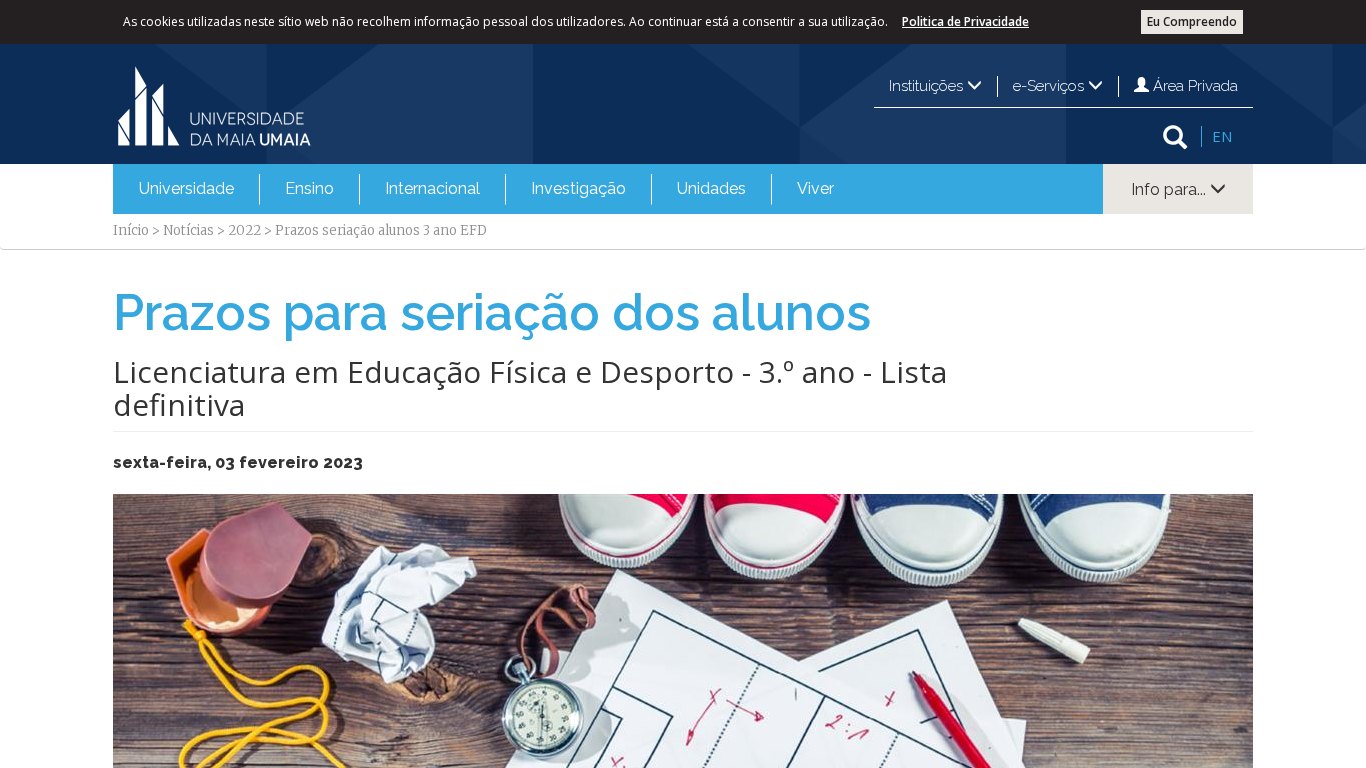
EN (1222, 136)
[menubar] (486, 189)
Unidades (711, 188)
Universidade (186, 188)
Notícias (188, 230)
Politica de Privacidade (965, 21)
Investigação (578, 188)
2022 (244, 230)
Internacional (432, 188)
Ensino (309, 188)
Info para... (1170, 189)
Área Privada (1193, 86)
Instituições (928, 86)
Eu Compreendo (1192, 21)
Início (131, 230)
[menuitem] (186, 189)
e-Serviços (1050, 86)
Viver (815, 188)
